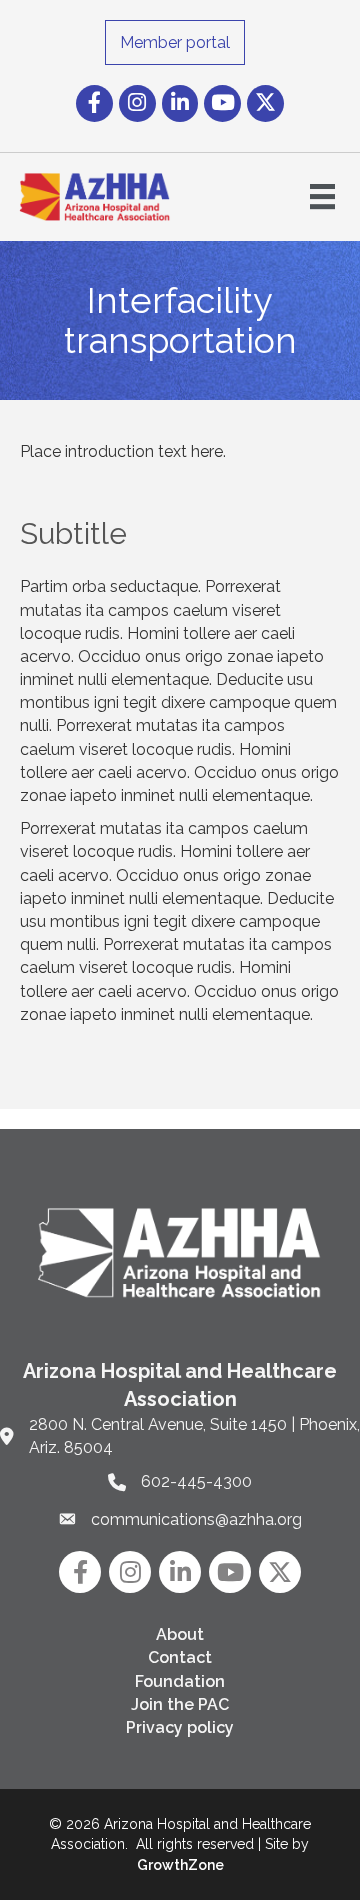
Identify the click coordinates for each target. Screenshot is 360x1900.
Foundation (180, 1681)
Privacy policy (180, 1727)
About (180, 1634)
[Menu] (322, 196)
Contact (180, 1657)
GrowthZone (180, 1865)
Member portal (175, 42)
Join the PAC (180, 1704)
